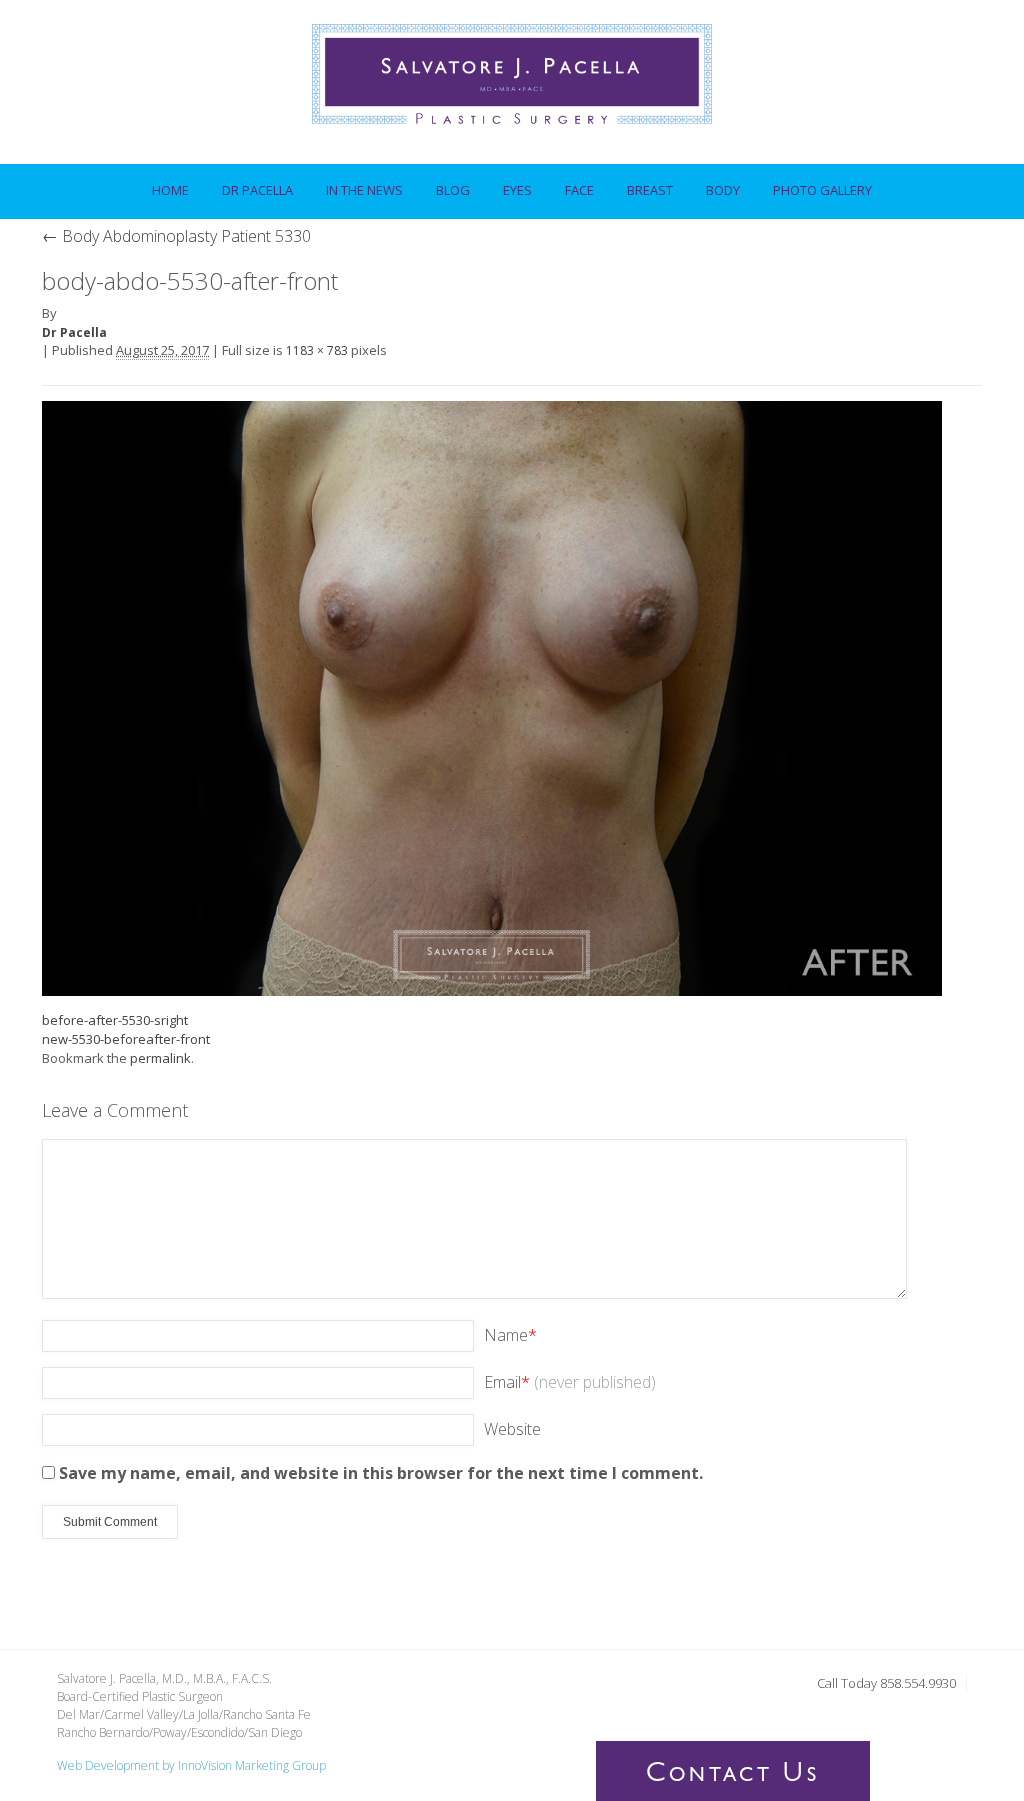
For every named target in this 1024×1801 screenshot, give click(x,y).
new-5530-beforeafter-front (126, 1039)
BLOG (453, 190)
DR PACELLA (250, 184)
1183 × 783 (317, 350)
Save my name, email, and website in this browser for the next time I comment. (381, 1473)
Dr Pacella (74, 332)
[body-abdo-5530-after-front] (492, 697)
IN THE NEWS (364, 190)
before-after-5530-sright (115, 1020)
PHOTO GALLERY (822, 190)
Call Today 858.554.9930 (886, 1683)
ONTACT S (733, 1776)
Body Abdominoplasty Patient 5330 (176, 236)
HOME (170, 190)
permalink (160, 1058)
